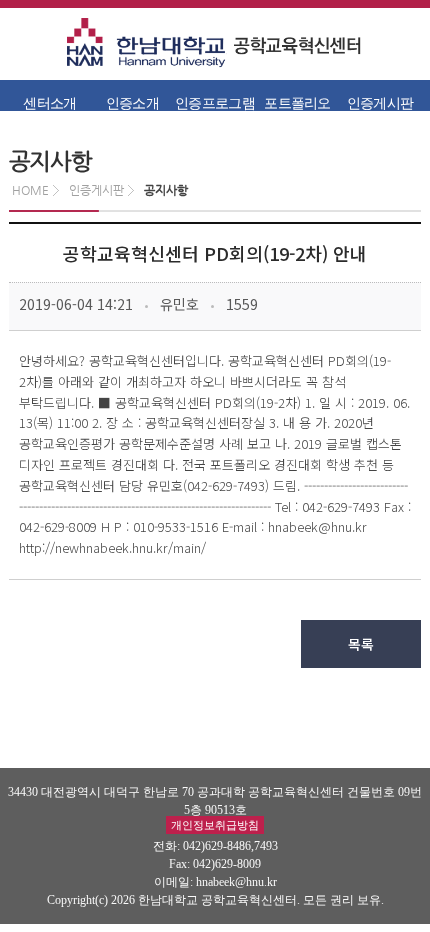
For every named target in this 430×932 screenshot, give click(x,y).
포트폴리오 (297, 103)
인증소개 (132, 103)
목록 (361, 644)
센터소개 (49, 103)
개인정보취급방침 (215, 825)
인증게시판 (380, 103)
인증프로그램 (215, 103)
